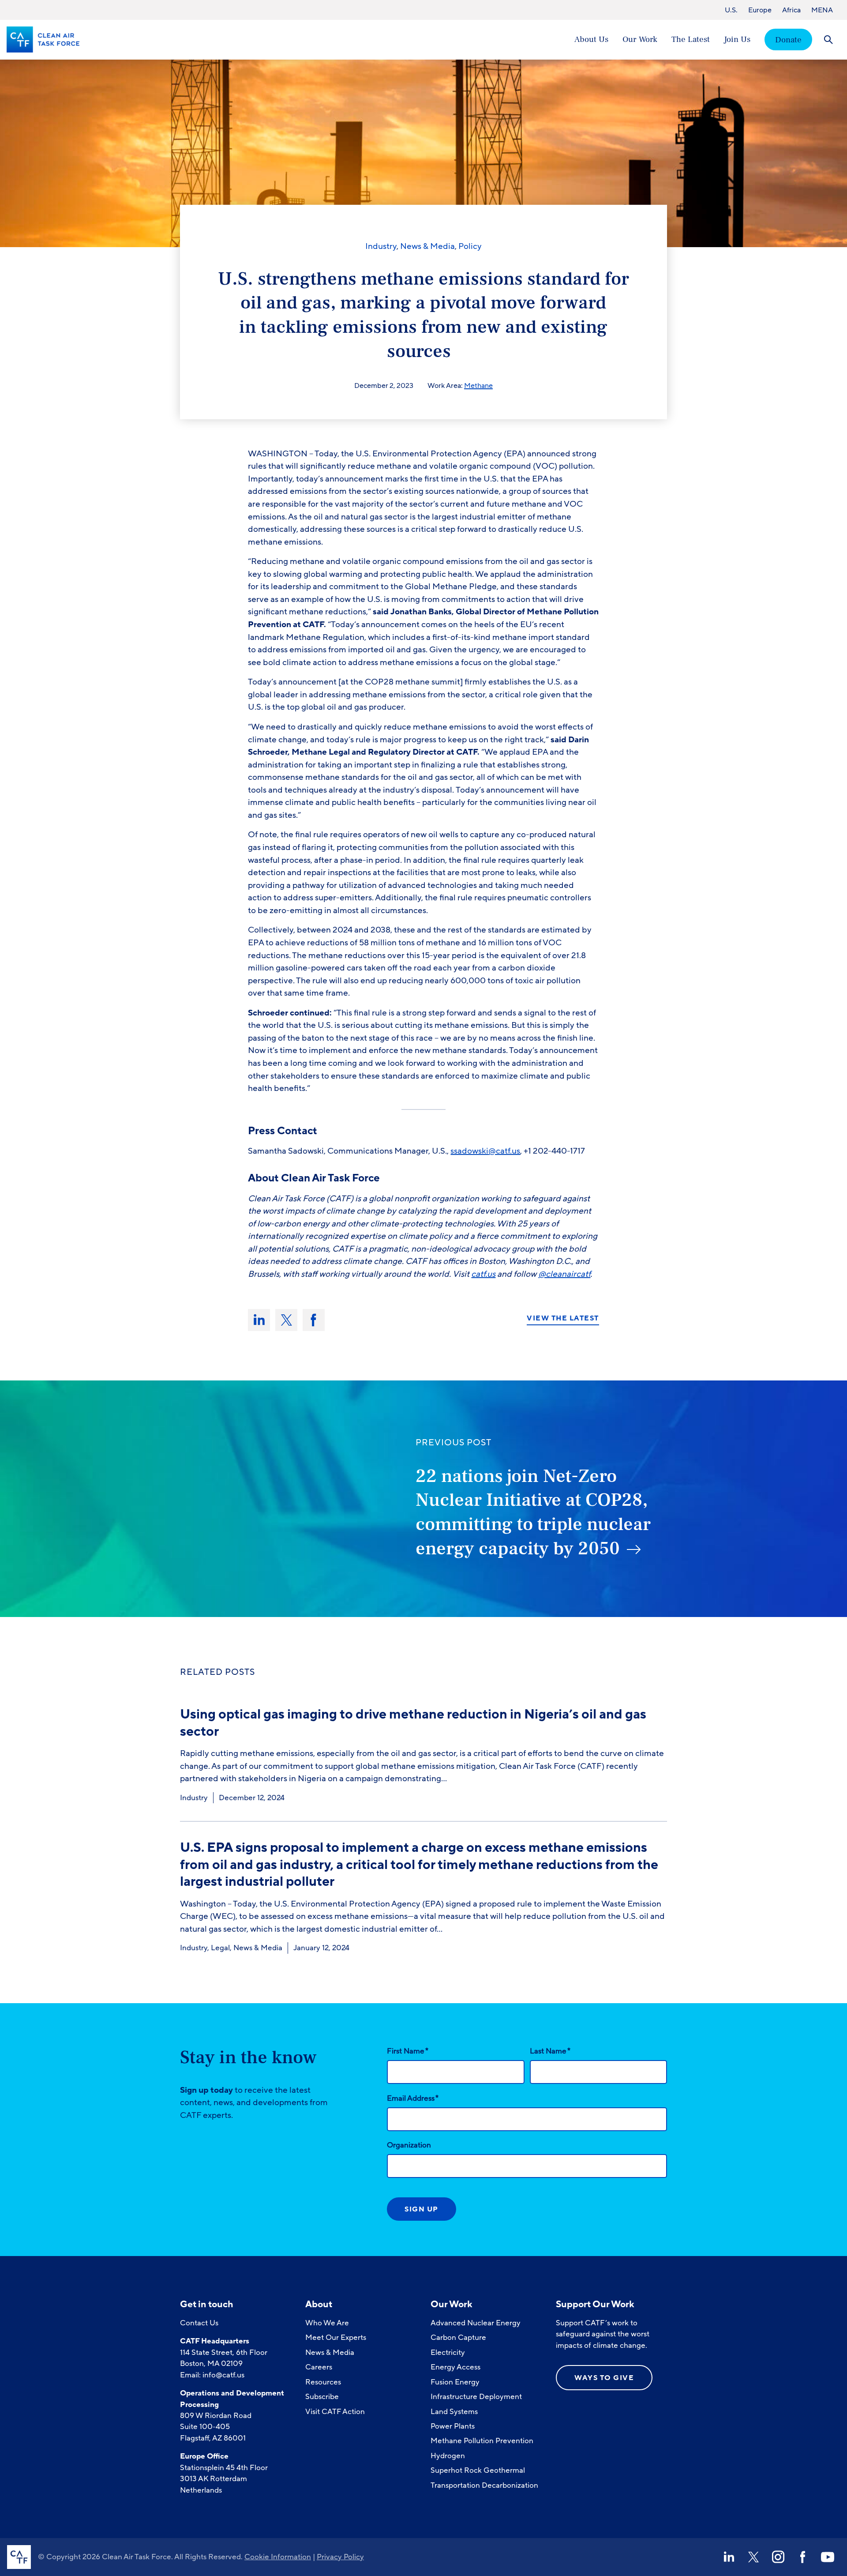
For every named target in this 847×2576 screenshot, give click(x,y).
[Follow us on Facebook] (803, 2557)
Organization (409, 2145)
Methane (478, 386)
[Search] (828, 39)
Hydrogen (448, 2456)
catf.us (483, 1274)
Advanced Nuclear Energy (476, 2323)
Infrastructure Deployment (476, 2397)
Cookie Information (278, 2557)
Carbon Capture (458, 2337)
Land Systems (454, 2412)
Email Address (413, 2098)
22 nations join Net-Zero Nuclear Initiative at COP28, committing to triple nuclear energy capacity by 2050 (533, 1512)
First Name (408, 2051)
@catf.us (504, 1151)
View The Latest (563, 1319)
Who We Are (327, 2323)
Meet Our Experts (336, 2337)
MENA (822, 10)
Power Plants (453, 2426)
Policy (470, 246)
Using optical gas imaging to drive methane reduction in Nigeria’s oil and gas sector (413, 1723)
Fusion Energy (455, 2382)
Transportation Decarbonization (484, 2485)
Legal (220, 1948)
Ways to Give (604, 2378)
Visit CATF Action (335, 2412)
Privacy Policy (340, 2557)
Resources (323, 2382)
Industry (381, 246)
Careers (319, 2367)
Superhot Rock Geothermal (478, 2470)
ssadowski (469, 1151)
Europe (760, 10)
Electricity (448, 2352)
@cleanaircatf (564, 1274)
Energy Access (455, 2367)
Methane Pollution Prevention (482, 2441)
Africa (791, 10)
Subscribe (322, 2397)
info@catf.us (223, 2375)
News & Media (427, 246)
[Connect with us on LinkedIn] (729, 2557)
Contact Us (199, 2323)
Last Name (550, 2051)
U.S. (731, 10)
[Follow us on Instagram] (778, 2557)
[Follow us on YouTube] (828, 2557)
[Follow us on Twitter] (753, 2557)
